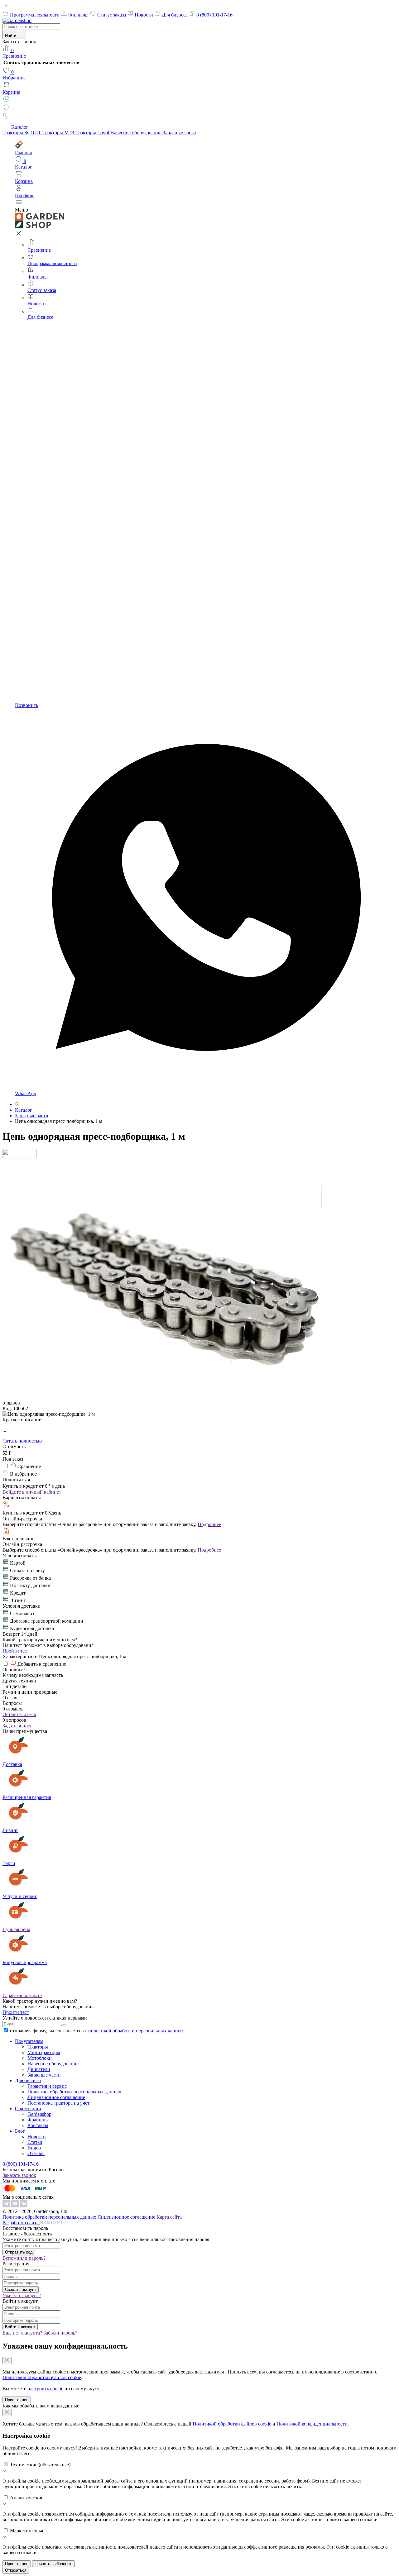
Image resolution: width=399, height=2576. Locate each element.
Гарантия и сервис (47, 2086)
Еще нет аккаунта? (22, 2333)
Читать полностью (22, 1441)
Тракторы (38, 2047)
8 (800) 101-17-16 (214, 15)
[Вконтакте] (24, 2206)
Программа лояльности (35, 15)
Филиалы (79, 15)
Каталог (20, 127)
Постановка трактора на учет (58, 2103)
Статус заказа (112, 15)
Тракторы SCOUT (22, 133)
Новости (144, 15)
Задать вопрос (17, 1726)
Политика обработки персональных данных (74, 2092)
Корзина (11, 92)
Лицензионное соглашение (56, 2097)
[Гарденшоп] (17, 1104)
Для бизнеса (175, 15)
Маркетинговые (27, 2531)
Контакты (38, 2125)
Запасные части (179, 133)
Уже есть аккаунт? (22, 2295)
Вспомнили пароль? (24, 2258)
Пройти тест (16, 1651)
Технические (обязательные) (40, 2465)
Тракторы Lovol (93, 133)
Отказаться (16, 2570)
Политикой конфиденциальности (312, 2424)
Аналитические (27, 2498)
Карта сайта (169, 2217)
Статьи (35, 2142)
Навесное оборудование (137, 133)
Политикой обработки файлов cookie (42, 2377)
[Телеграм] (7, 2206)
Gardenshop (39, 2114)
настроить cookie (45, 2389)
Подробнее (209, 1524)
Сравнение (14, 53)
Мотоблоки (40, 2058)
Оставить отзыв (19, 1714)
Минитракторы (44, 2052)
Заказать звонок (19, 2175)
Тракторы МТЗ (59, 133)
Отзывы (36, 2153)
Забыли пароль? (60, 2333)
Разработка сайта (21, 2223)
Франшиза (38, 2120)
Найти (11, 36)
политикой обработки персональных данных (136, 2031)
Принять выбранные (53, 2564)
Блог (20, 2131)
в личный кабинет (32, 1492)
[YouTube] (16, 2206)
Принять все (17, 2400)
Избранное (14, 75)
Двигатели (39, 2069)
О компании (28, 2109)
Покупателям (29, 2041)
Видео (34, 2148)
